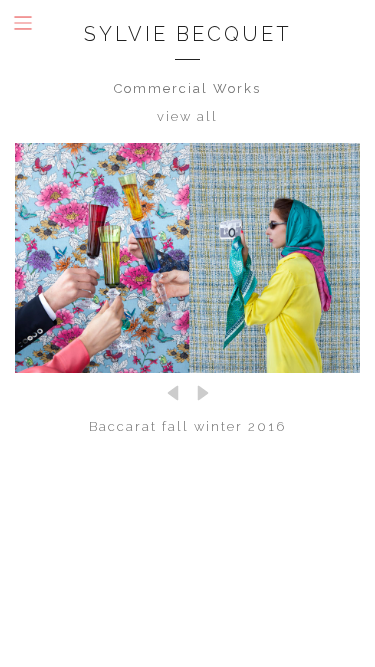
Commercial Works (187, 88)
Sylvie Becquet (188, 34)
